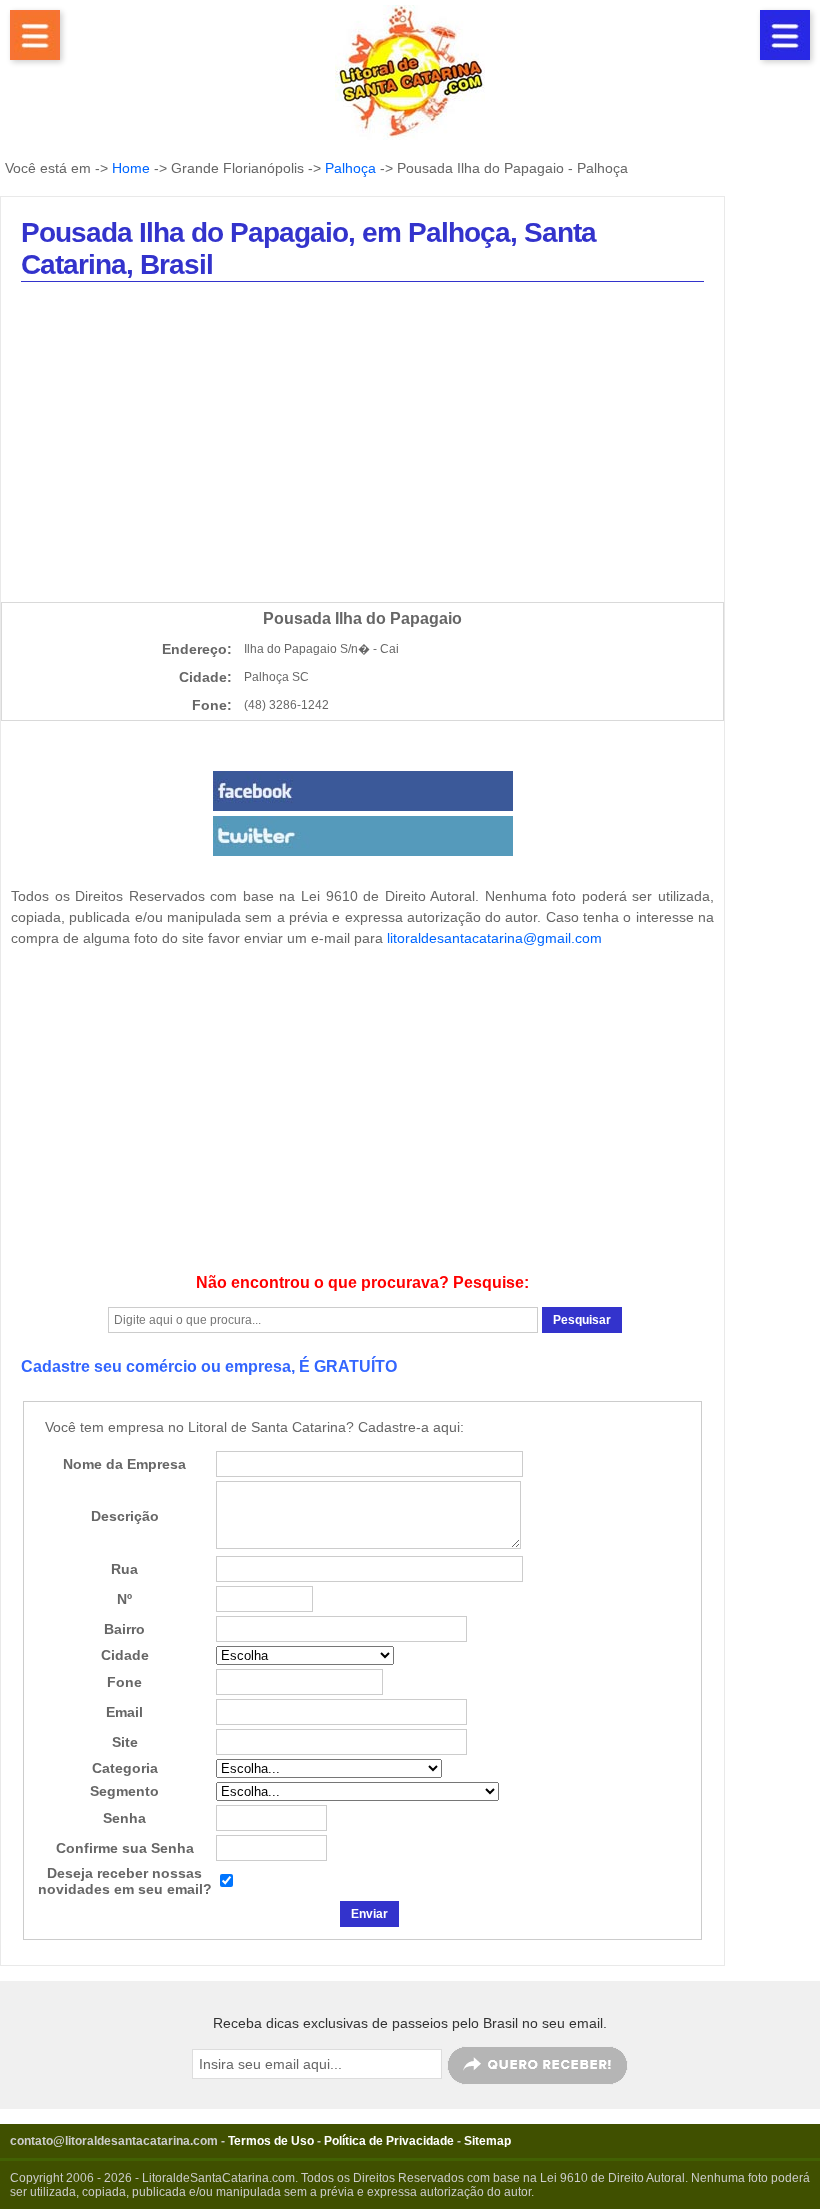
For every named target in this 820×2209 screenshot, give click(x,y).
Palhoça (350, 168)
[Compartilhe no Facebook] (362, 791)
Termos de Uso (271, 2141)
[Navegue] (35, 35)
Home (131, 168)
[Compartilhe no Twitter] (362, 836)
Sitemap (487, 2141)
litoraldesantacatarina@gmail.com (494, 938)
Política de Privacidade (389, 2141)
